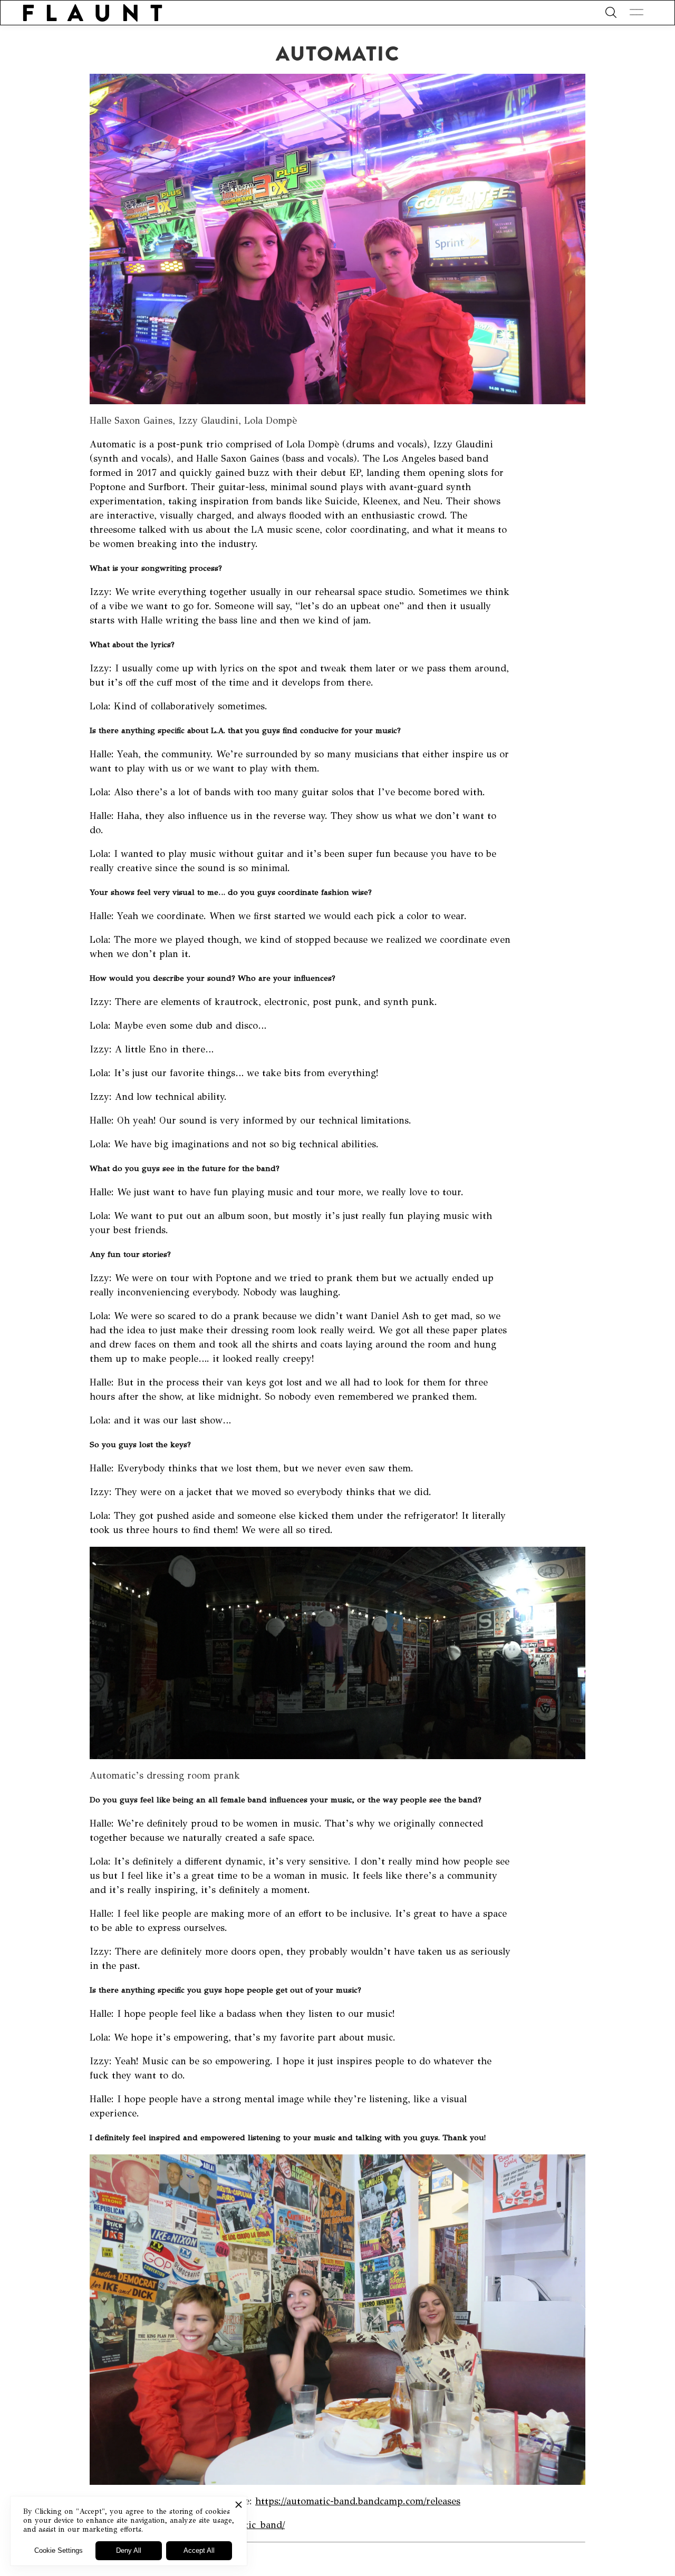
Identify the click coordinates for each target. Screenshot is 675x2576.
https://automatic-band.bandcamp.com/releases (358, 2501)
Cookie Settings (59, 2550)
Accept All (199, 2550)
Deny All (129, 2550)
